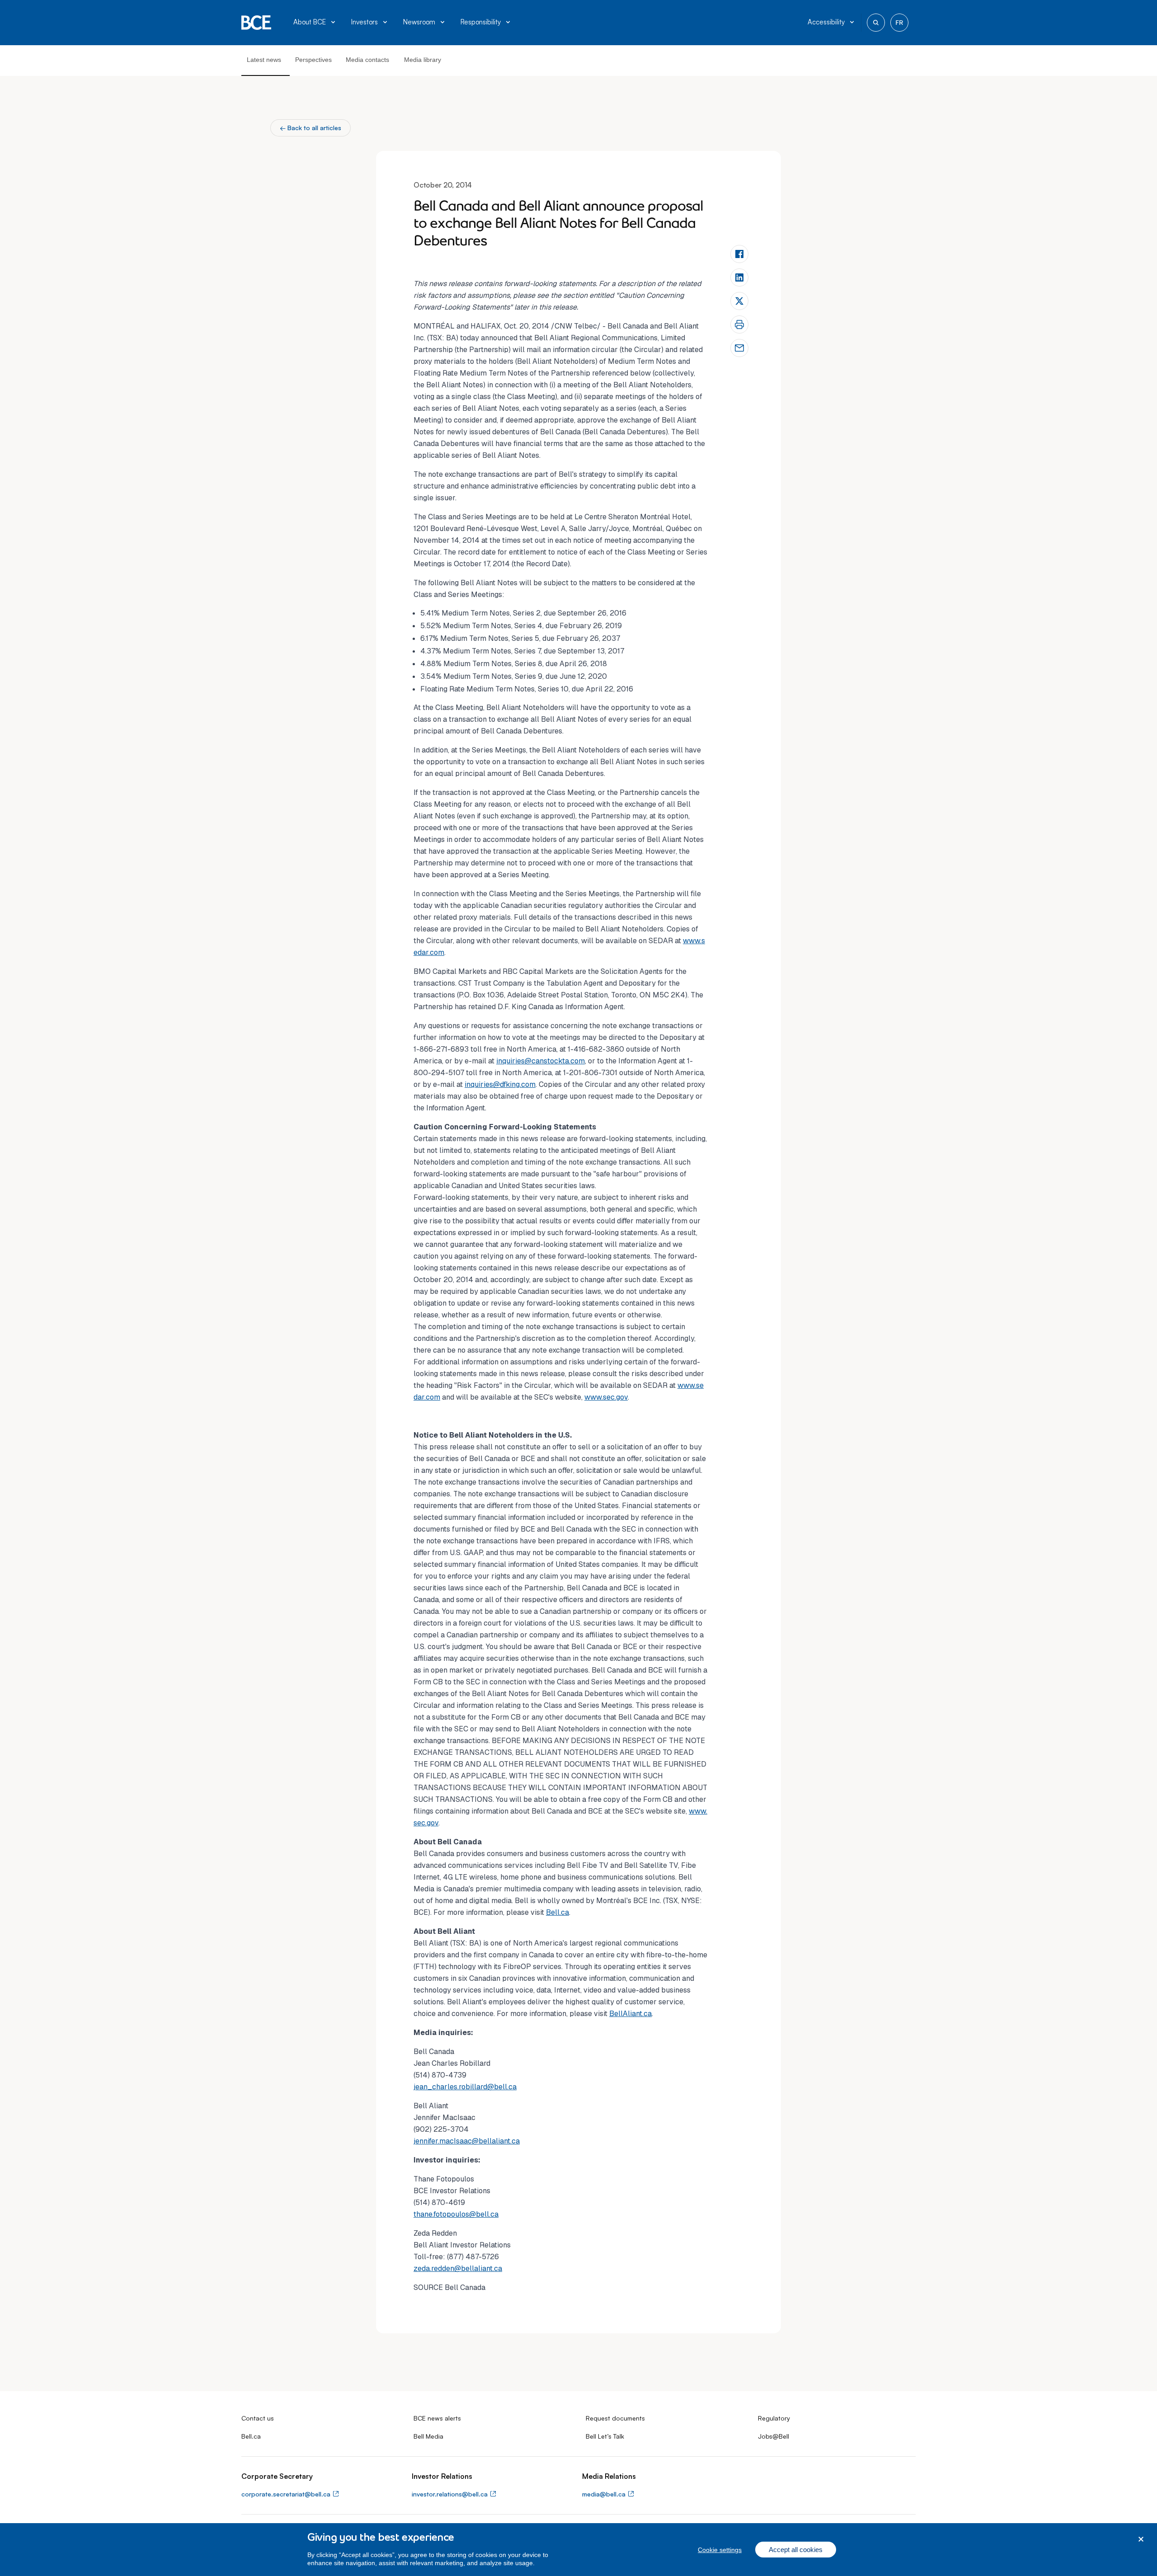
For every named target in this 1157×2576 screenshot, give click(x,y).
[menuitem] (315, 23)
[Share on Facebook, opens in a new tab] (739, 254)
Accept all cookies (796, 2550)
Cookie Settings (720, 2550)
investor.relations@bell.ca (450, 2494)
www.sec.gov (606, 1397)
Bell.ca (557, 1912)
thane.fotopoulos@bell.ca (456, 2214)
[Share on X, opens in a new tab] (739, 301)
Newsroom (419, 22)
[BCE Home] (256, 23)
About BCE (310, 22)
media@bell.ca (604, 2494)
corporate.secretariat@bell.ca (286, 2494)
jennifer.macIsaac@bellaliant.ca (467, 2141)
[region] (578, 2550)
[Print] (739, 324)
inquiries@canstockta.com (541, 1061)
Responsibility (481, 22)
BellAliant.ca (630, 2014)
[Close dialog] (1141, 2539)
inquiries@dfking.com (500, 1084)
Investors (365, 22)
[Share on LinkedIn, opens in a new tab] (739, 277)
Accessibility (826, 22)
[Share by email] (739, 348)
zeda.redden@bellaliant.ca (458, 2268)
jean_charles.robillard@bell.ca (465, 2087)
